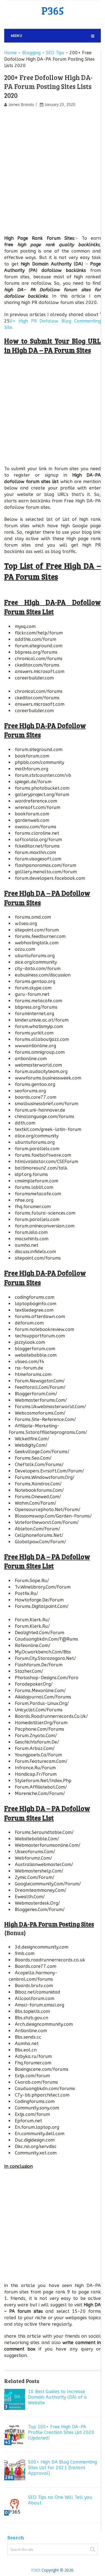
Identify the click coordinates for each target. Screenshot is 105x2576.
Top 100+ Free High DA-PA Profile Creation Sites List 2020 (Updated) (61, 2432)
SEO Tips (55, 53)
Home (11, 53)
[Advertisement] (53, 168)
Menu (17, 35)
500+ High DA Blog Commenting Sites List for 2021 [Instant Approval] (62, 2468)
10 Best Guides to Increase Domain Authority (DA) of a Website (57, 2397)
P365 (53, 10)
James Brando (21, 105)
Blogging (31, 53)
